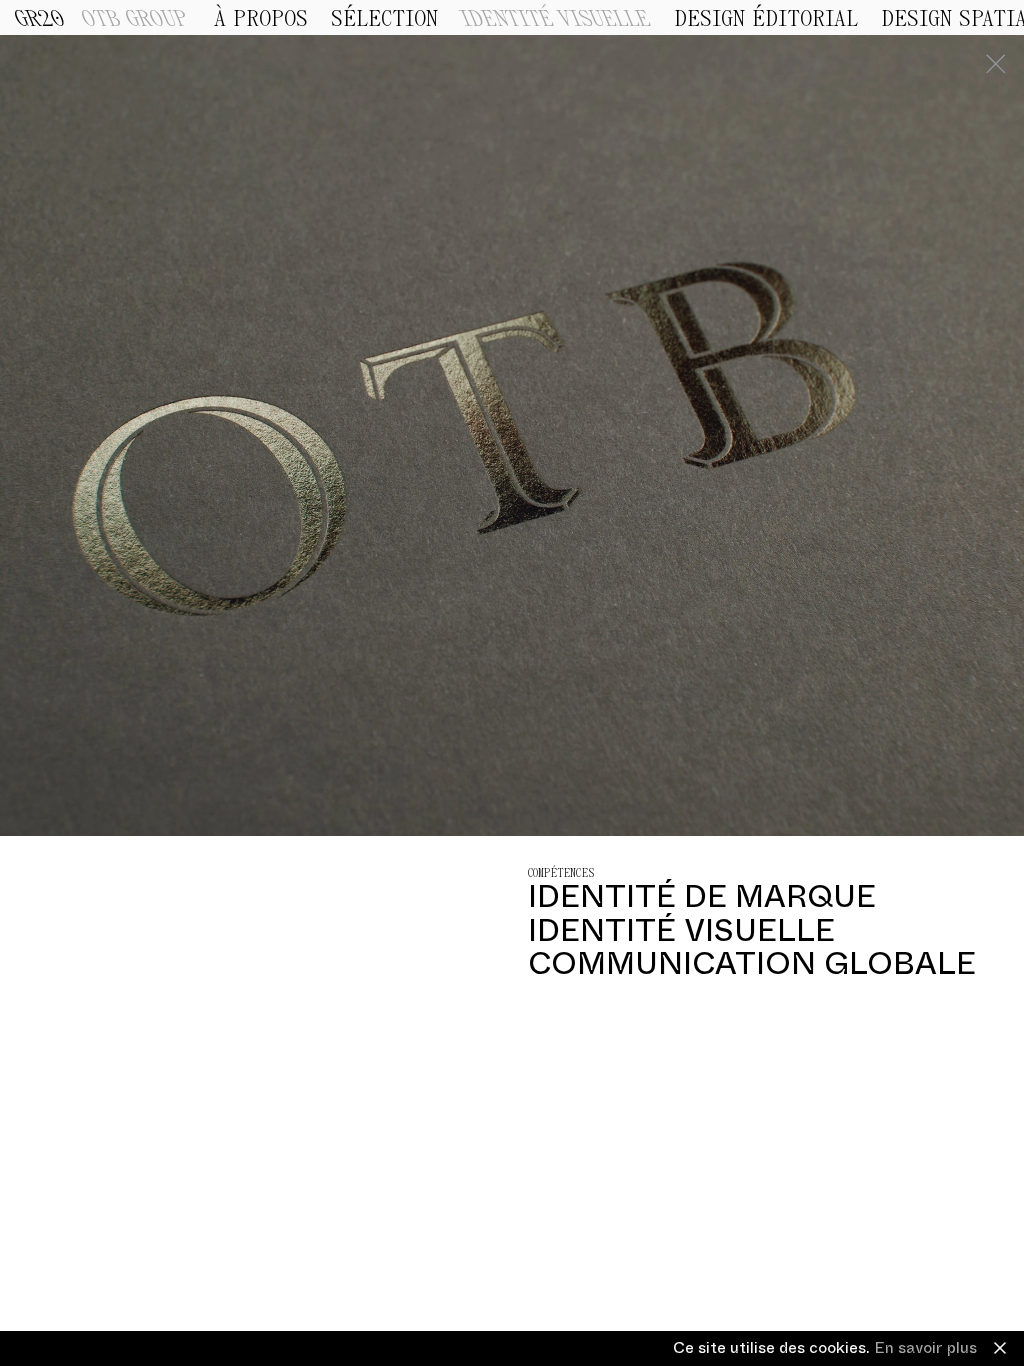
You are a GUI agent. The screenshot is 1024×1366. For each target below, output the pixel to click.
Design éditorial (766, 19)
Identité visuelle (556, 19)
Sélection (384, 19)
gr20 (40, 20)
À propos (261, 19)
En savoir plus (925, 1348)
